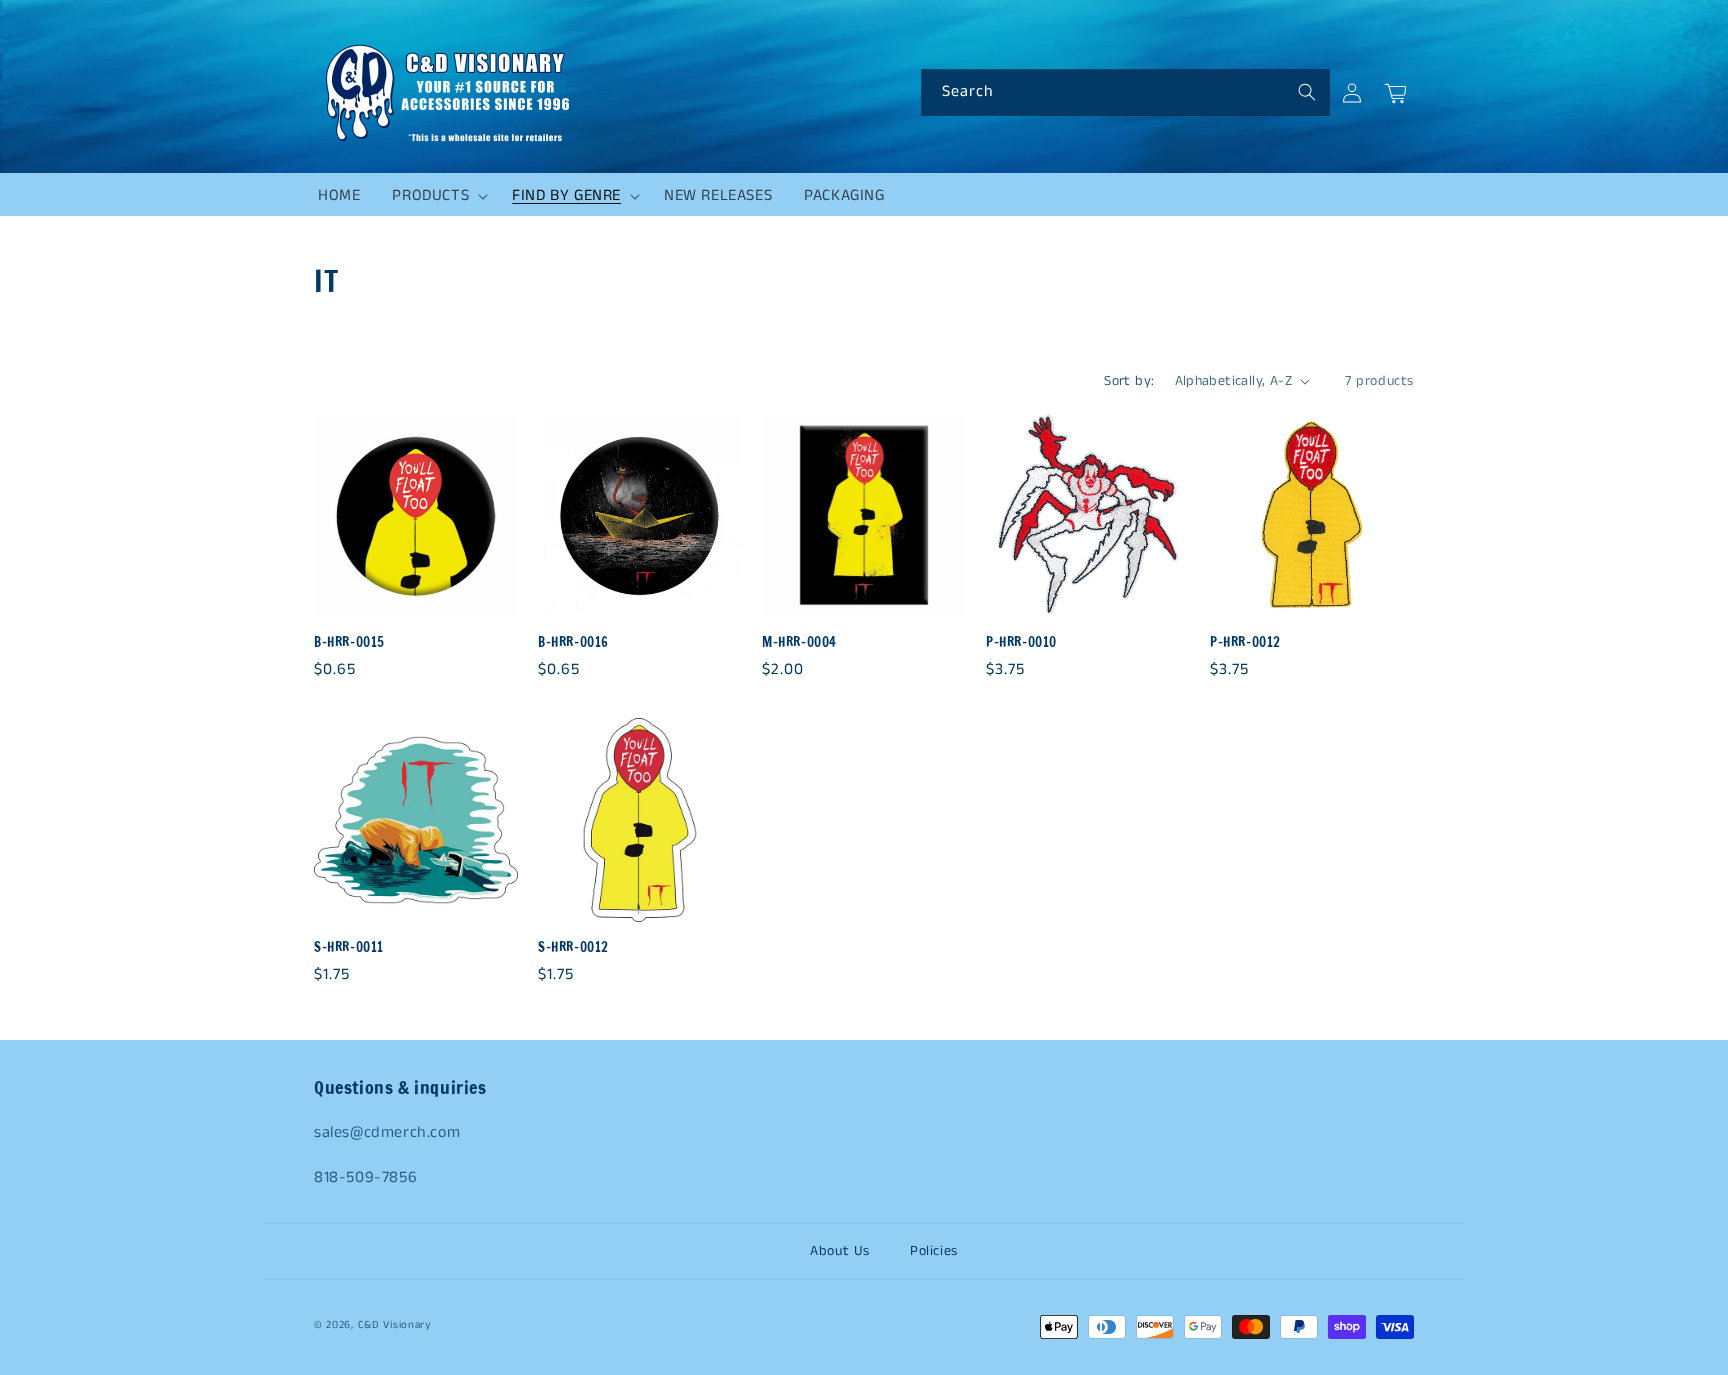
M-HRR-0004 (799, 642)
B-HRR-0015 (349, 642)
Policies (934, 1251)
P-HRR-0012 (1245, 642)
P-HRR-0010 (1021, 642)
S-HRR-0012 (573, 947)
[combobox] (1125, 92)
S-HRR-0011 (349, 947)
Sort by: (1129, 381)
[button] (436, 196)
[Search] (1307, 92)
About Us (840, 1251)
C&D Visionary (394, 1325)
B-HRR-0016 (573, 642)
